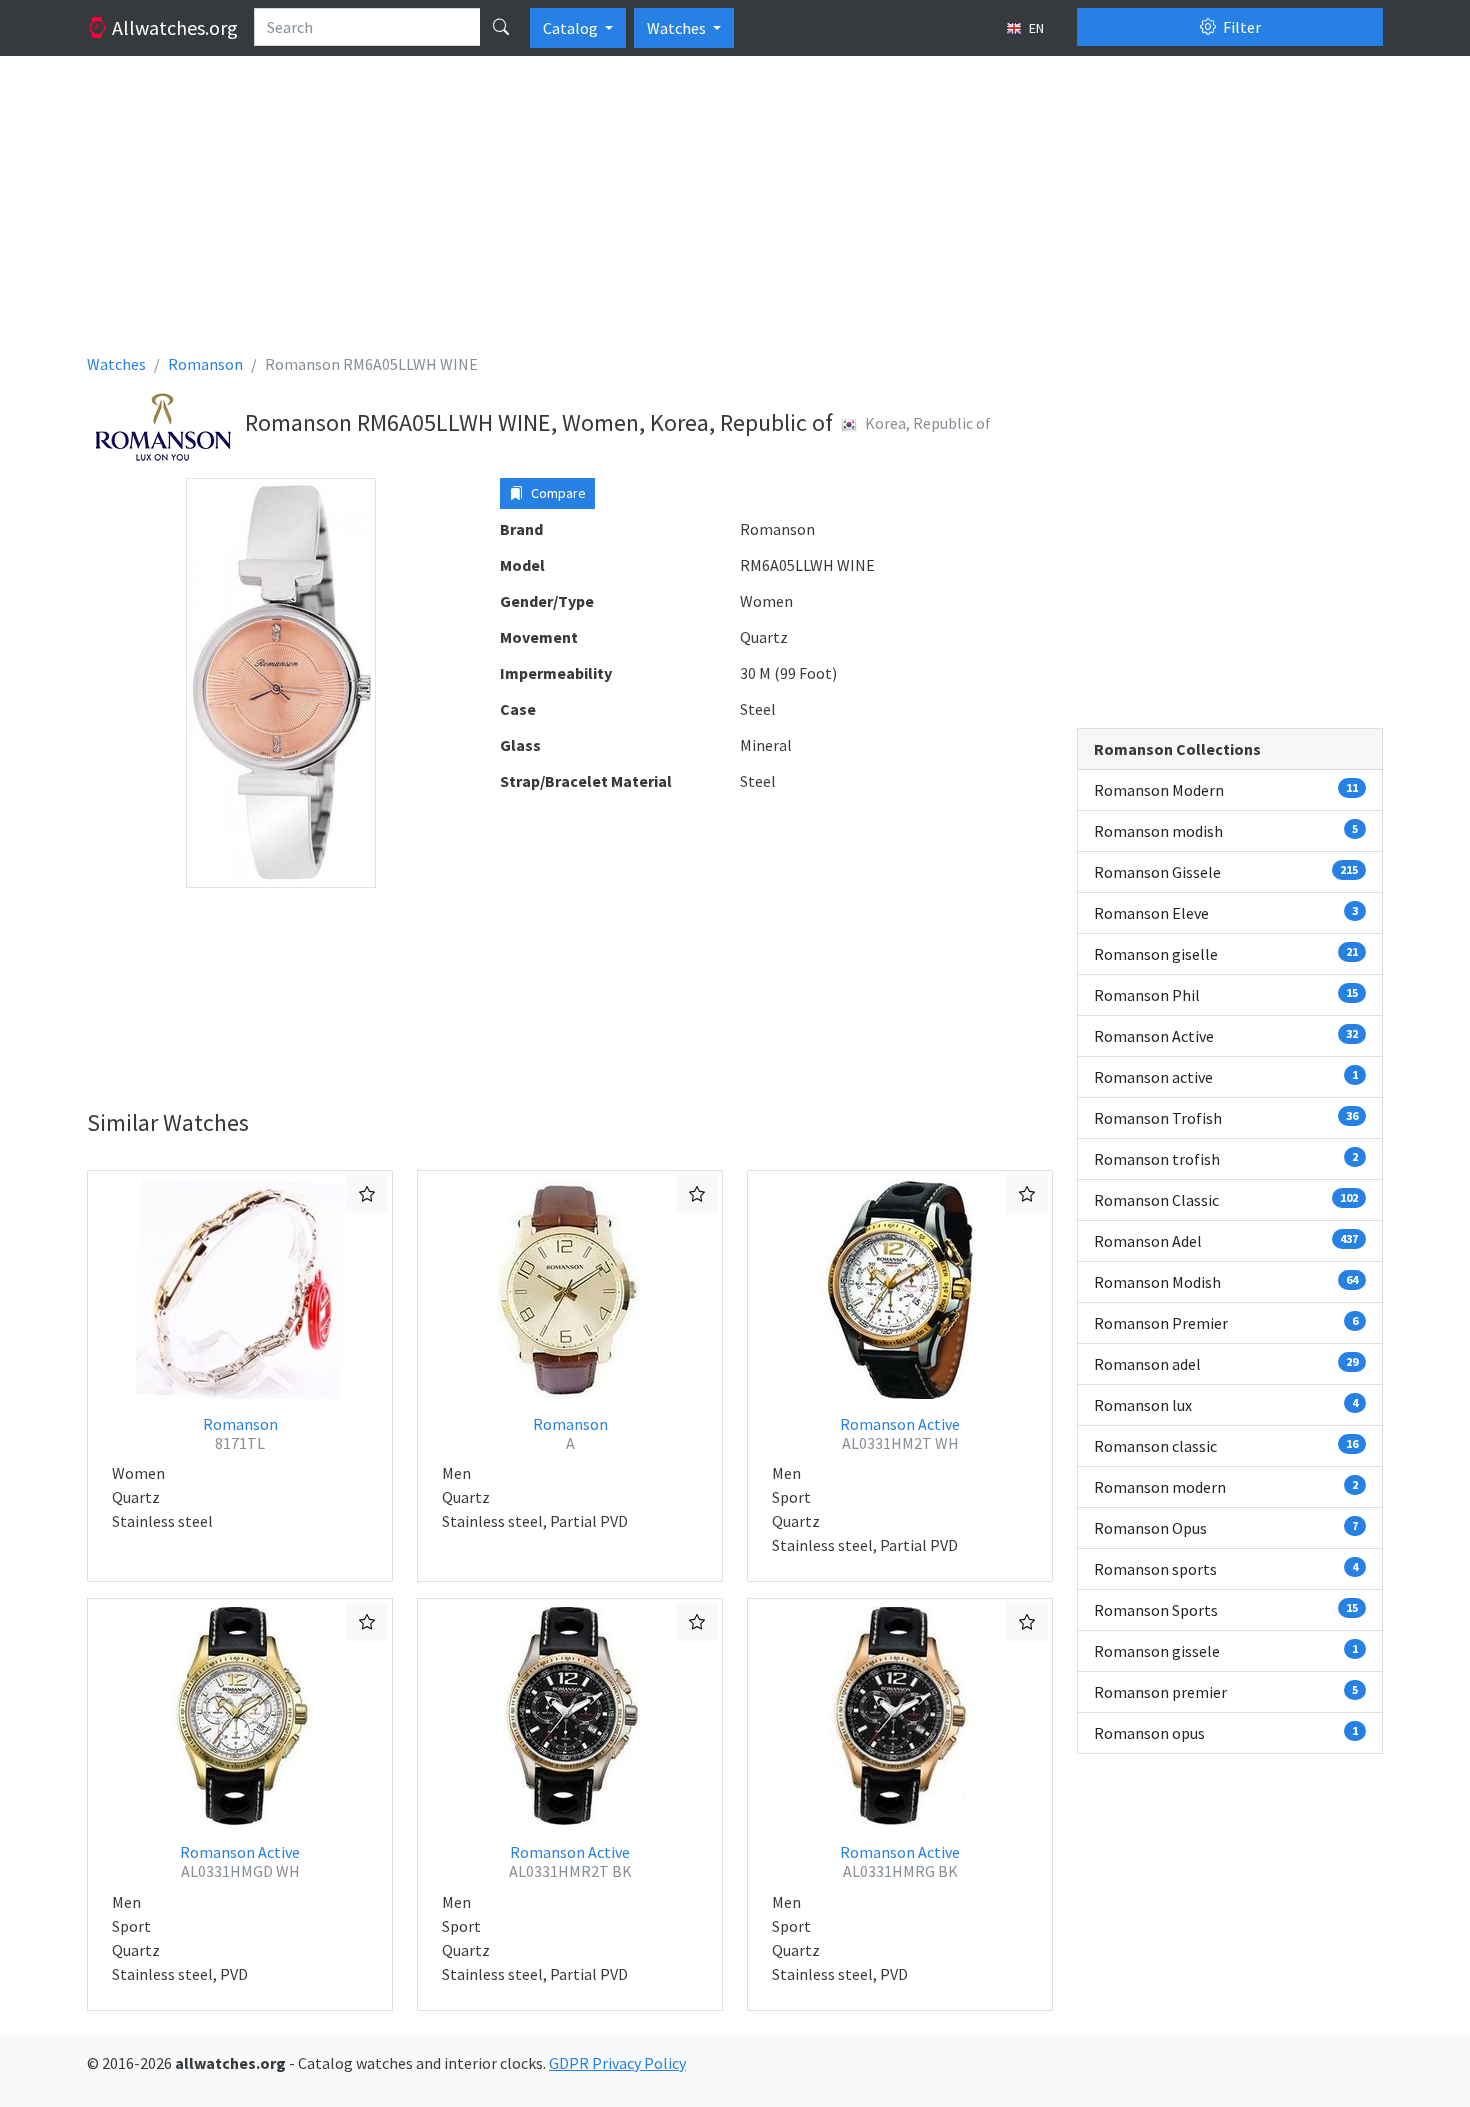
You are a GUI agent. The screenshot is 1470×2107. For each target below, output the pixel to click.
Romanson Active (900, 1433)
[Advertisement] (687, 212)
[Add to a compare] (367, 1194)
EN (1035, 28)
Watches (678, 28)
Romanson (240, 1433)
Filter (1240, 27)
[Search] (501, 27)
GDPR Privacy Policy (617, 2063)
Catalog (572, 28)
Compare (557, 493)
